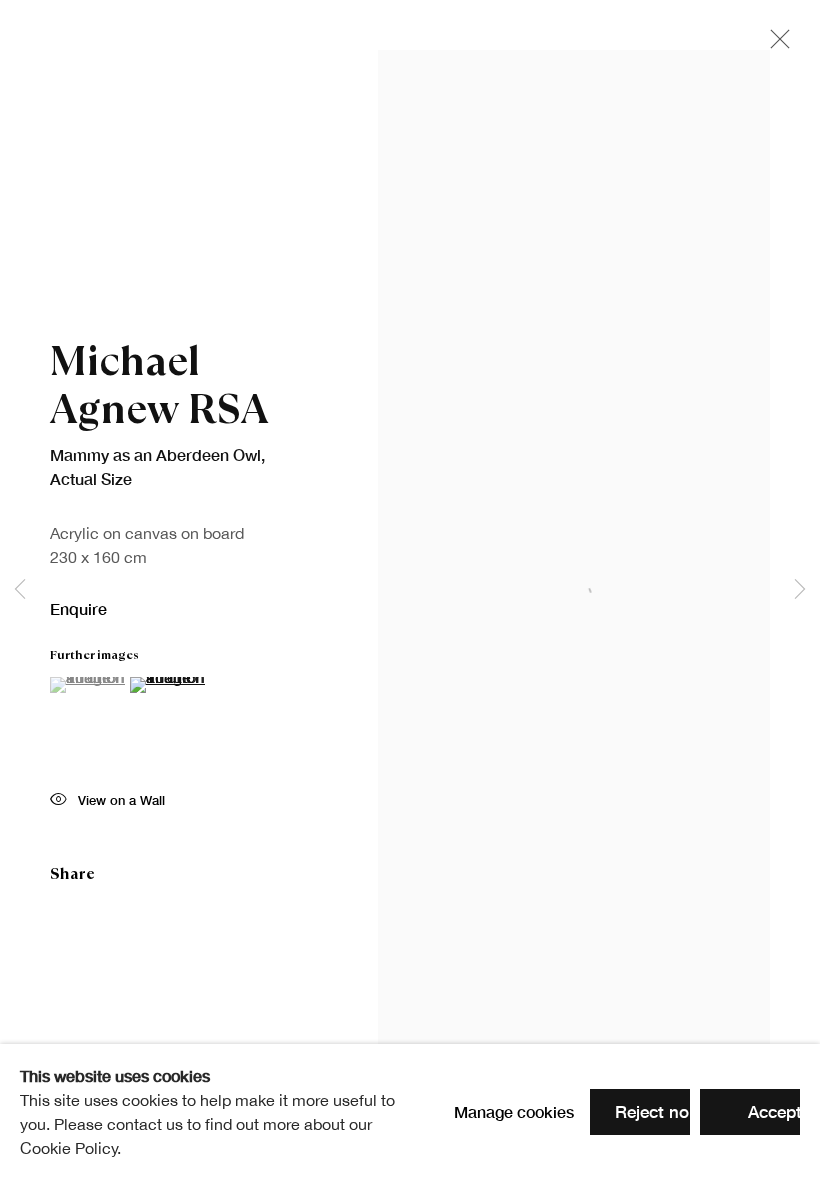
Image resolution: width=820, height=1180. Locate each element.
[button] (87, 685)
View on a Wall (121, 800)
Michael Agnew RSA (159, 385)
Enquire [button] (78, 608)
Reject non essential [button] (694, 1111)
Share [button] (72, 873)
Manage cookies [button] (514, 1111)
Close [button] (775, 45)
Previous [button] (20, 590)
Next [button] (800, 590)
